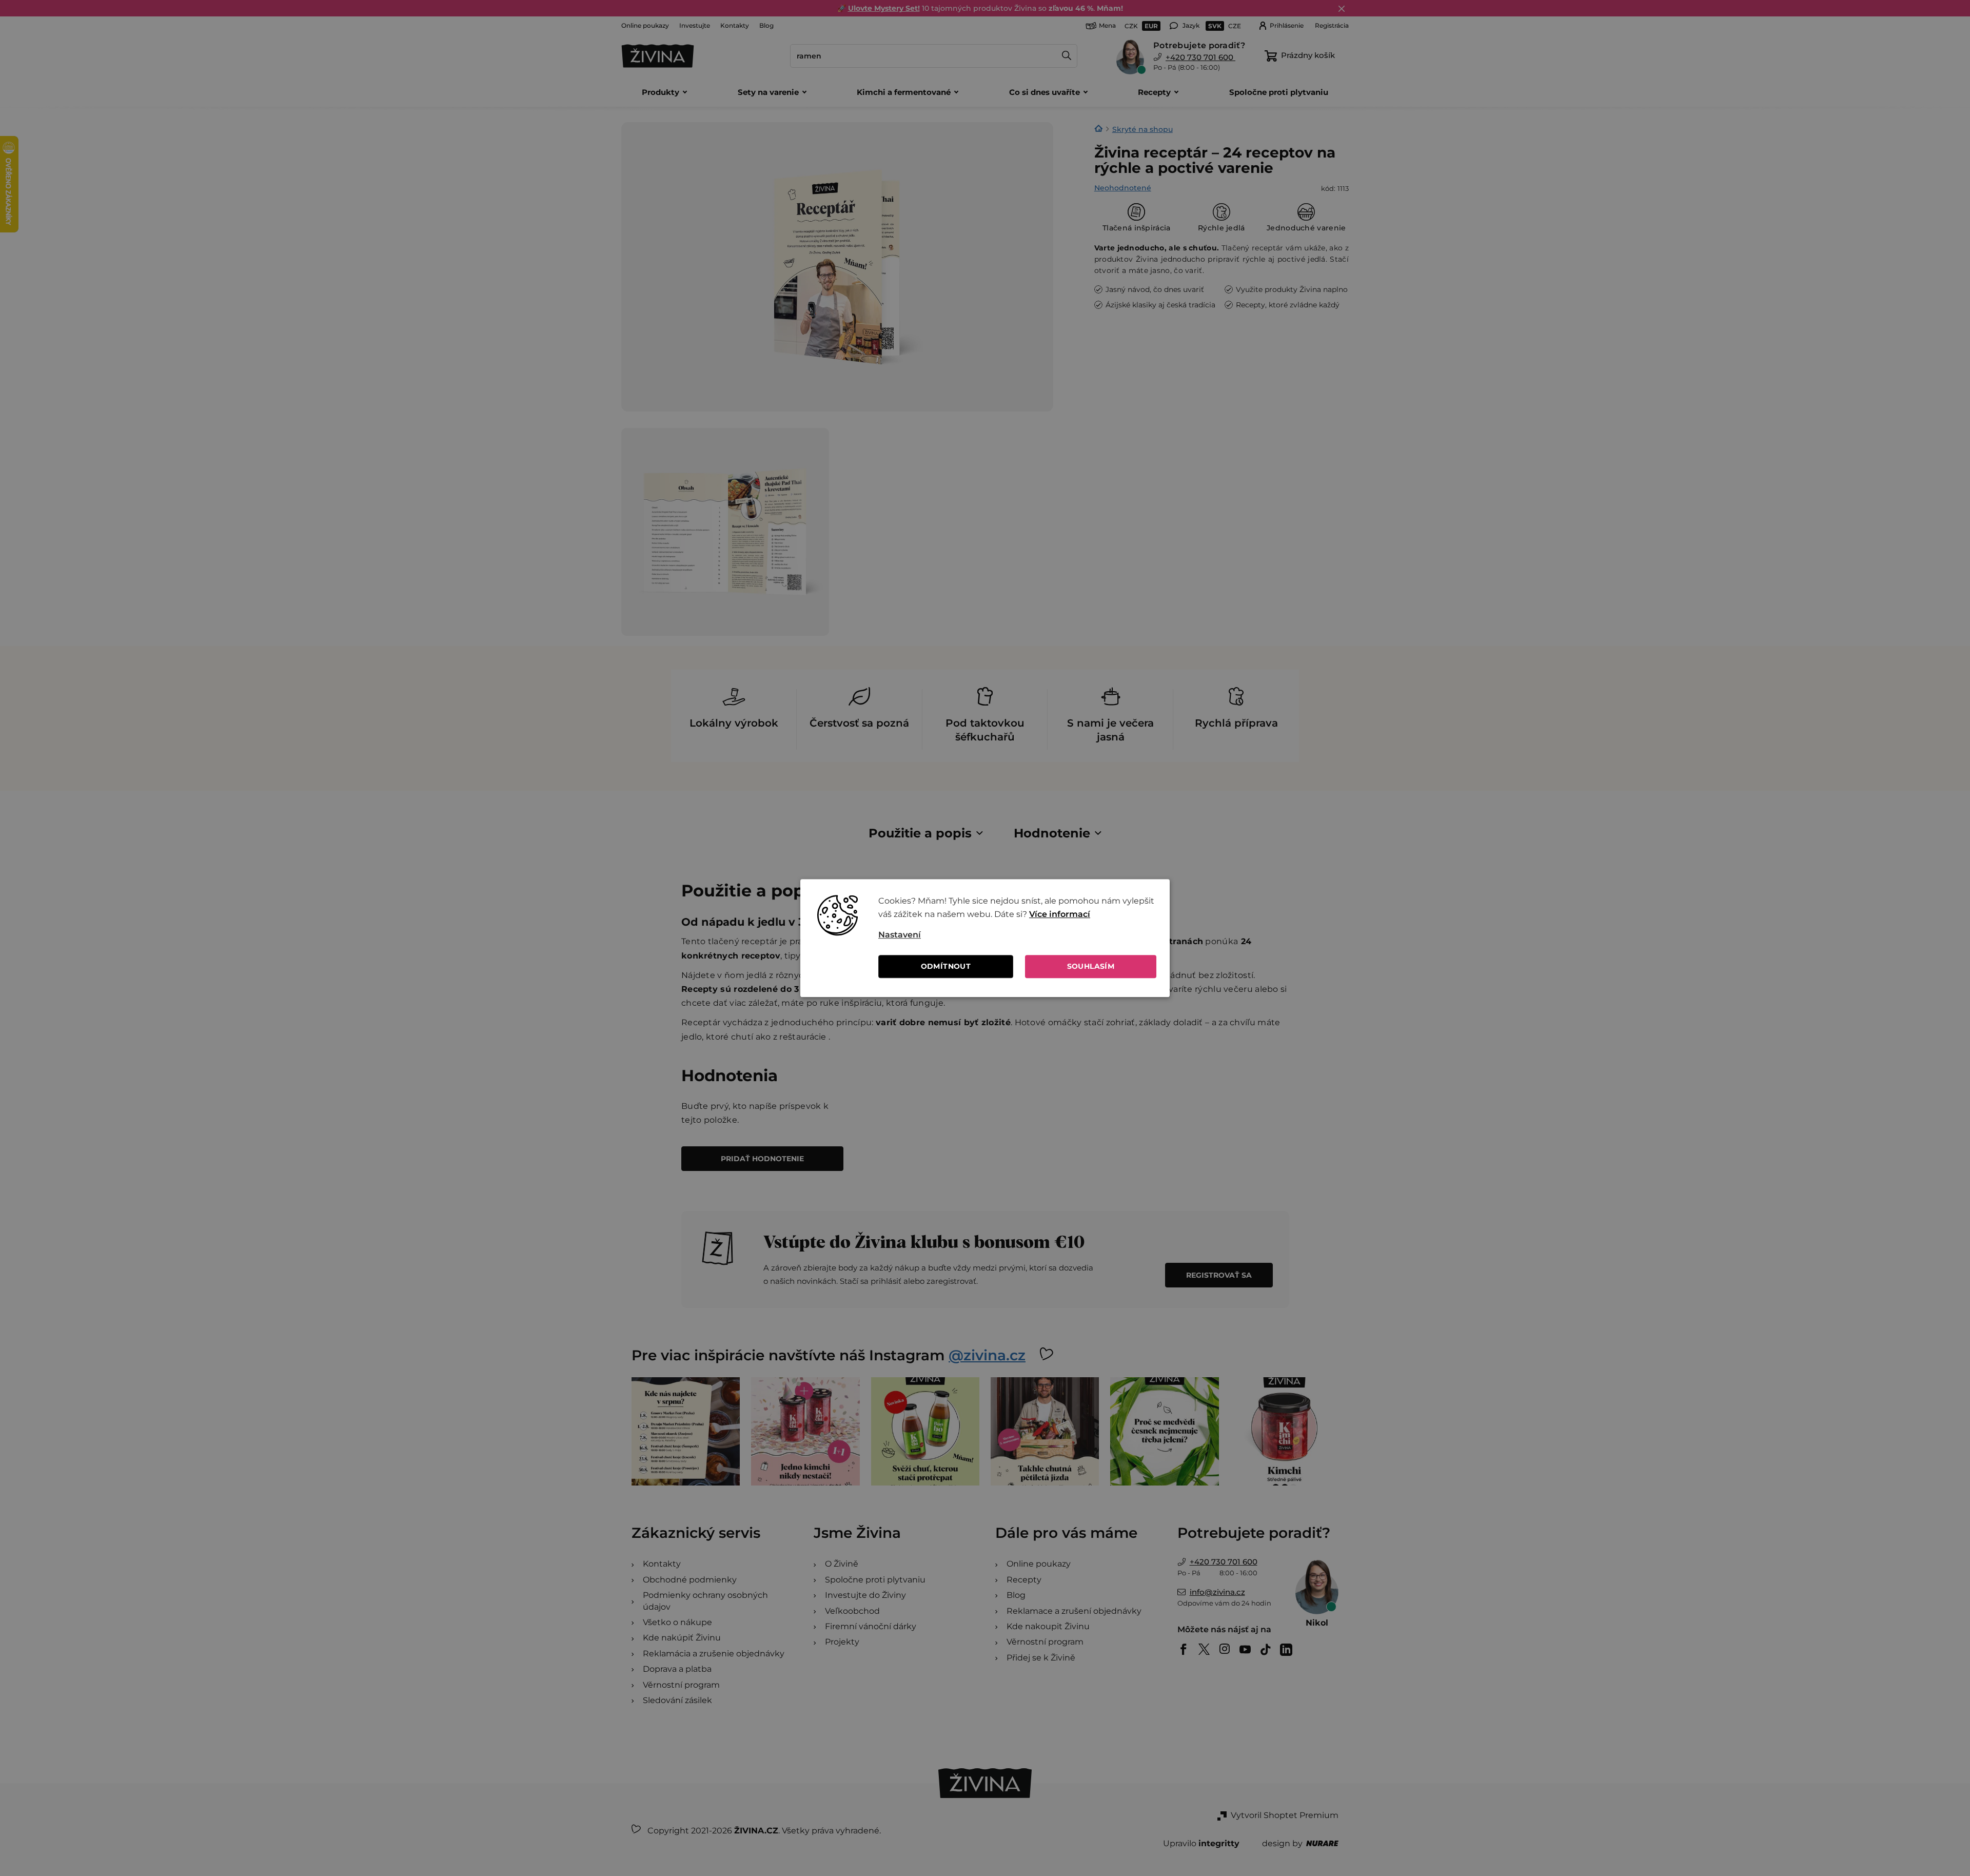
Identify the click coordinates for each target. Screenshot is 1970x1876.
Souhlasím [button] (1091, 966)
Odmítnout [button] (946, 966)
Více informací (1060, 915)
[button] (1017, 935)
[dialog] (985, 938)
